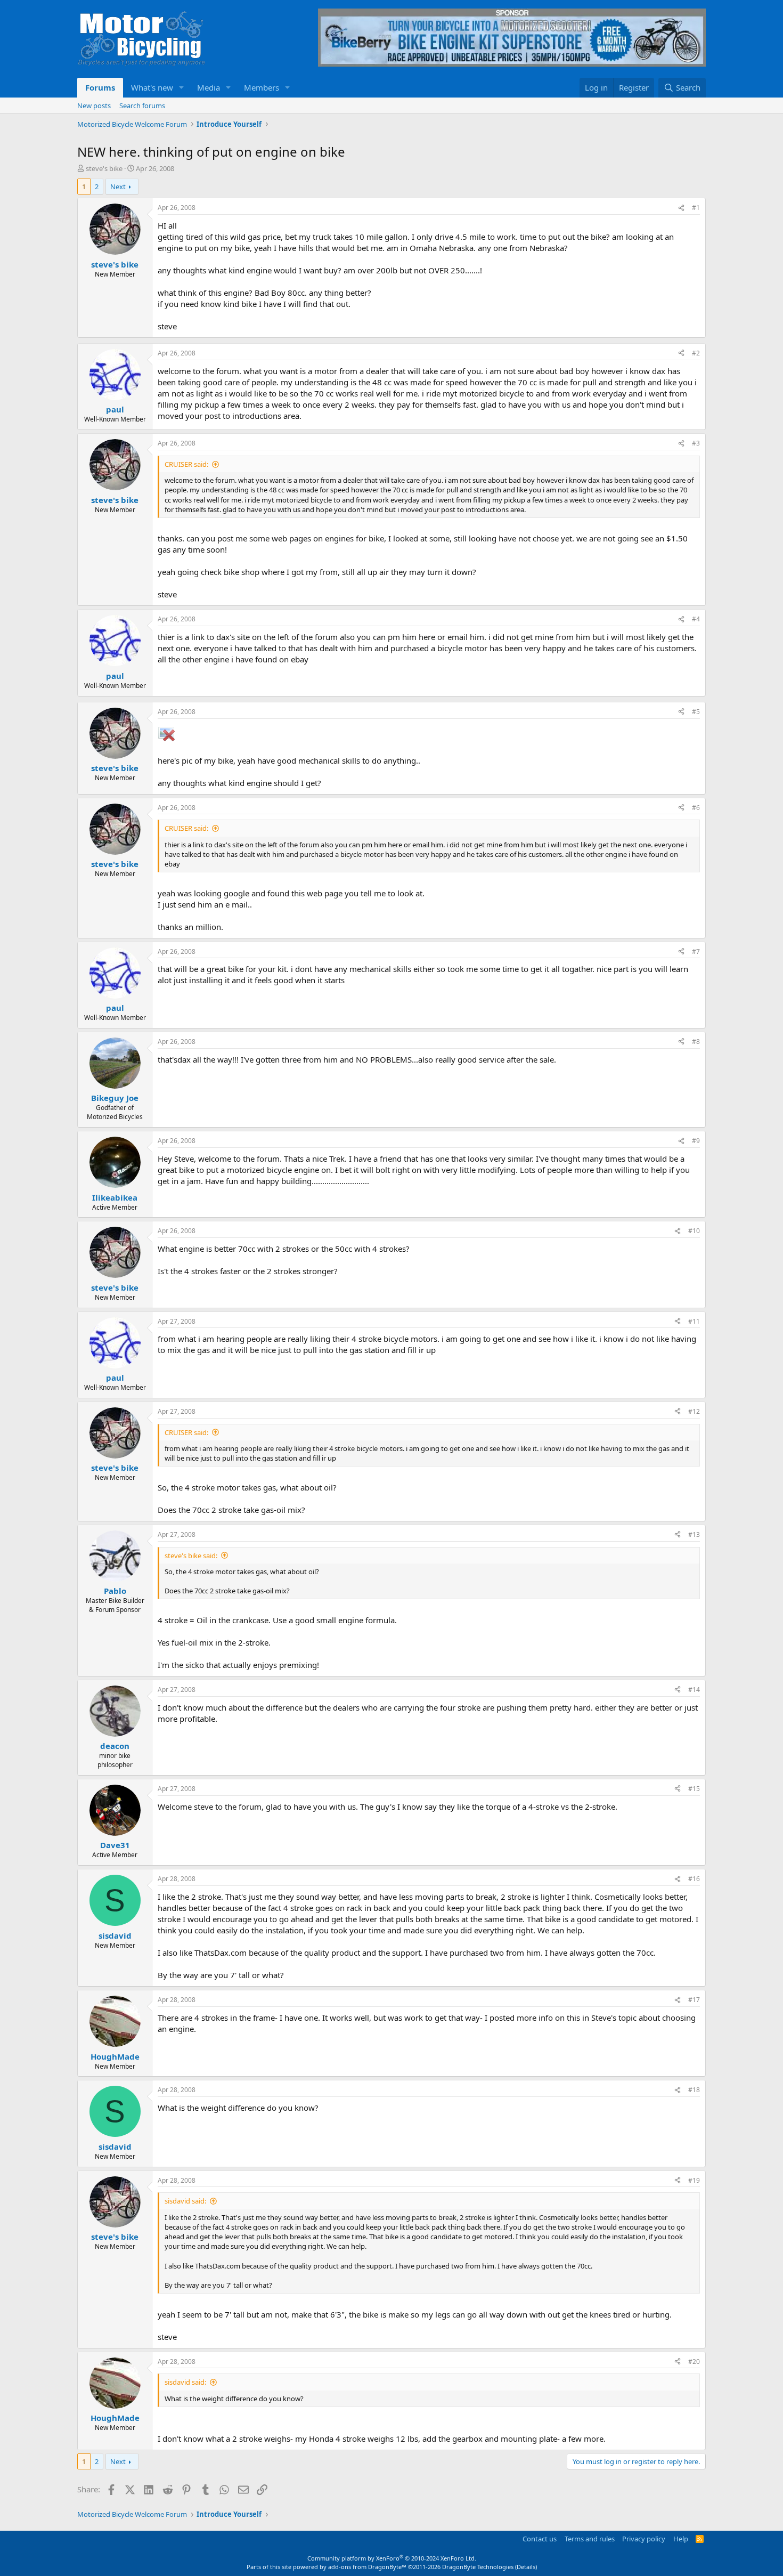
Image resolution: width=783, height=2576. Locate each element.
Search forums (142, 106)
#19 (694, 2180)
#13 (694, 1534)
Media (209, 87)
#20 (694, 2362)
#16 (694, 1879)
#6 (696, 808)
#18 (694, 2090)
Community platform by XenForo (392, 2558)
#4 (696, 619)
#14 (694, 1690)
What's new (152, 87)
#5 (696, 712)
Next (118, 187)
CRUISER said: (186, 464)
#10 (694, 1231)
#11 (694, 1321)
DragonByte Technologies (478, 2567)
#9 (696, 1141)
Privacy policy (644, 2539)
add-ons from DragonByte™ (367, 2567)
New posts (94, 106)
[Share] (681, 208)
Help (681, 2539)
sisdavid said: (185, 2201)
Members (262, 87)
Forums (100, 87)
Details (526, 2567)
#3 (696, 443)
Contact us (540, 2539)
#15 (694, 1789)
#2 (696, 353)
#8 (696, 1042)
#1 (696, 208)
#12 (694, 1411)
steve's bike (104, 168)
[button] (182, 88)
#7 (696, 951)
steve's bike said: (191, 1556)
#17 (694, 2000)
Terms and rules (590, 2539)
